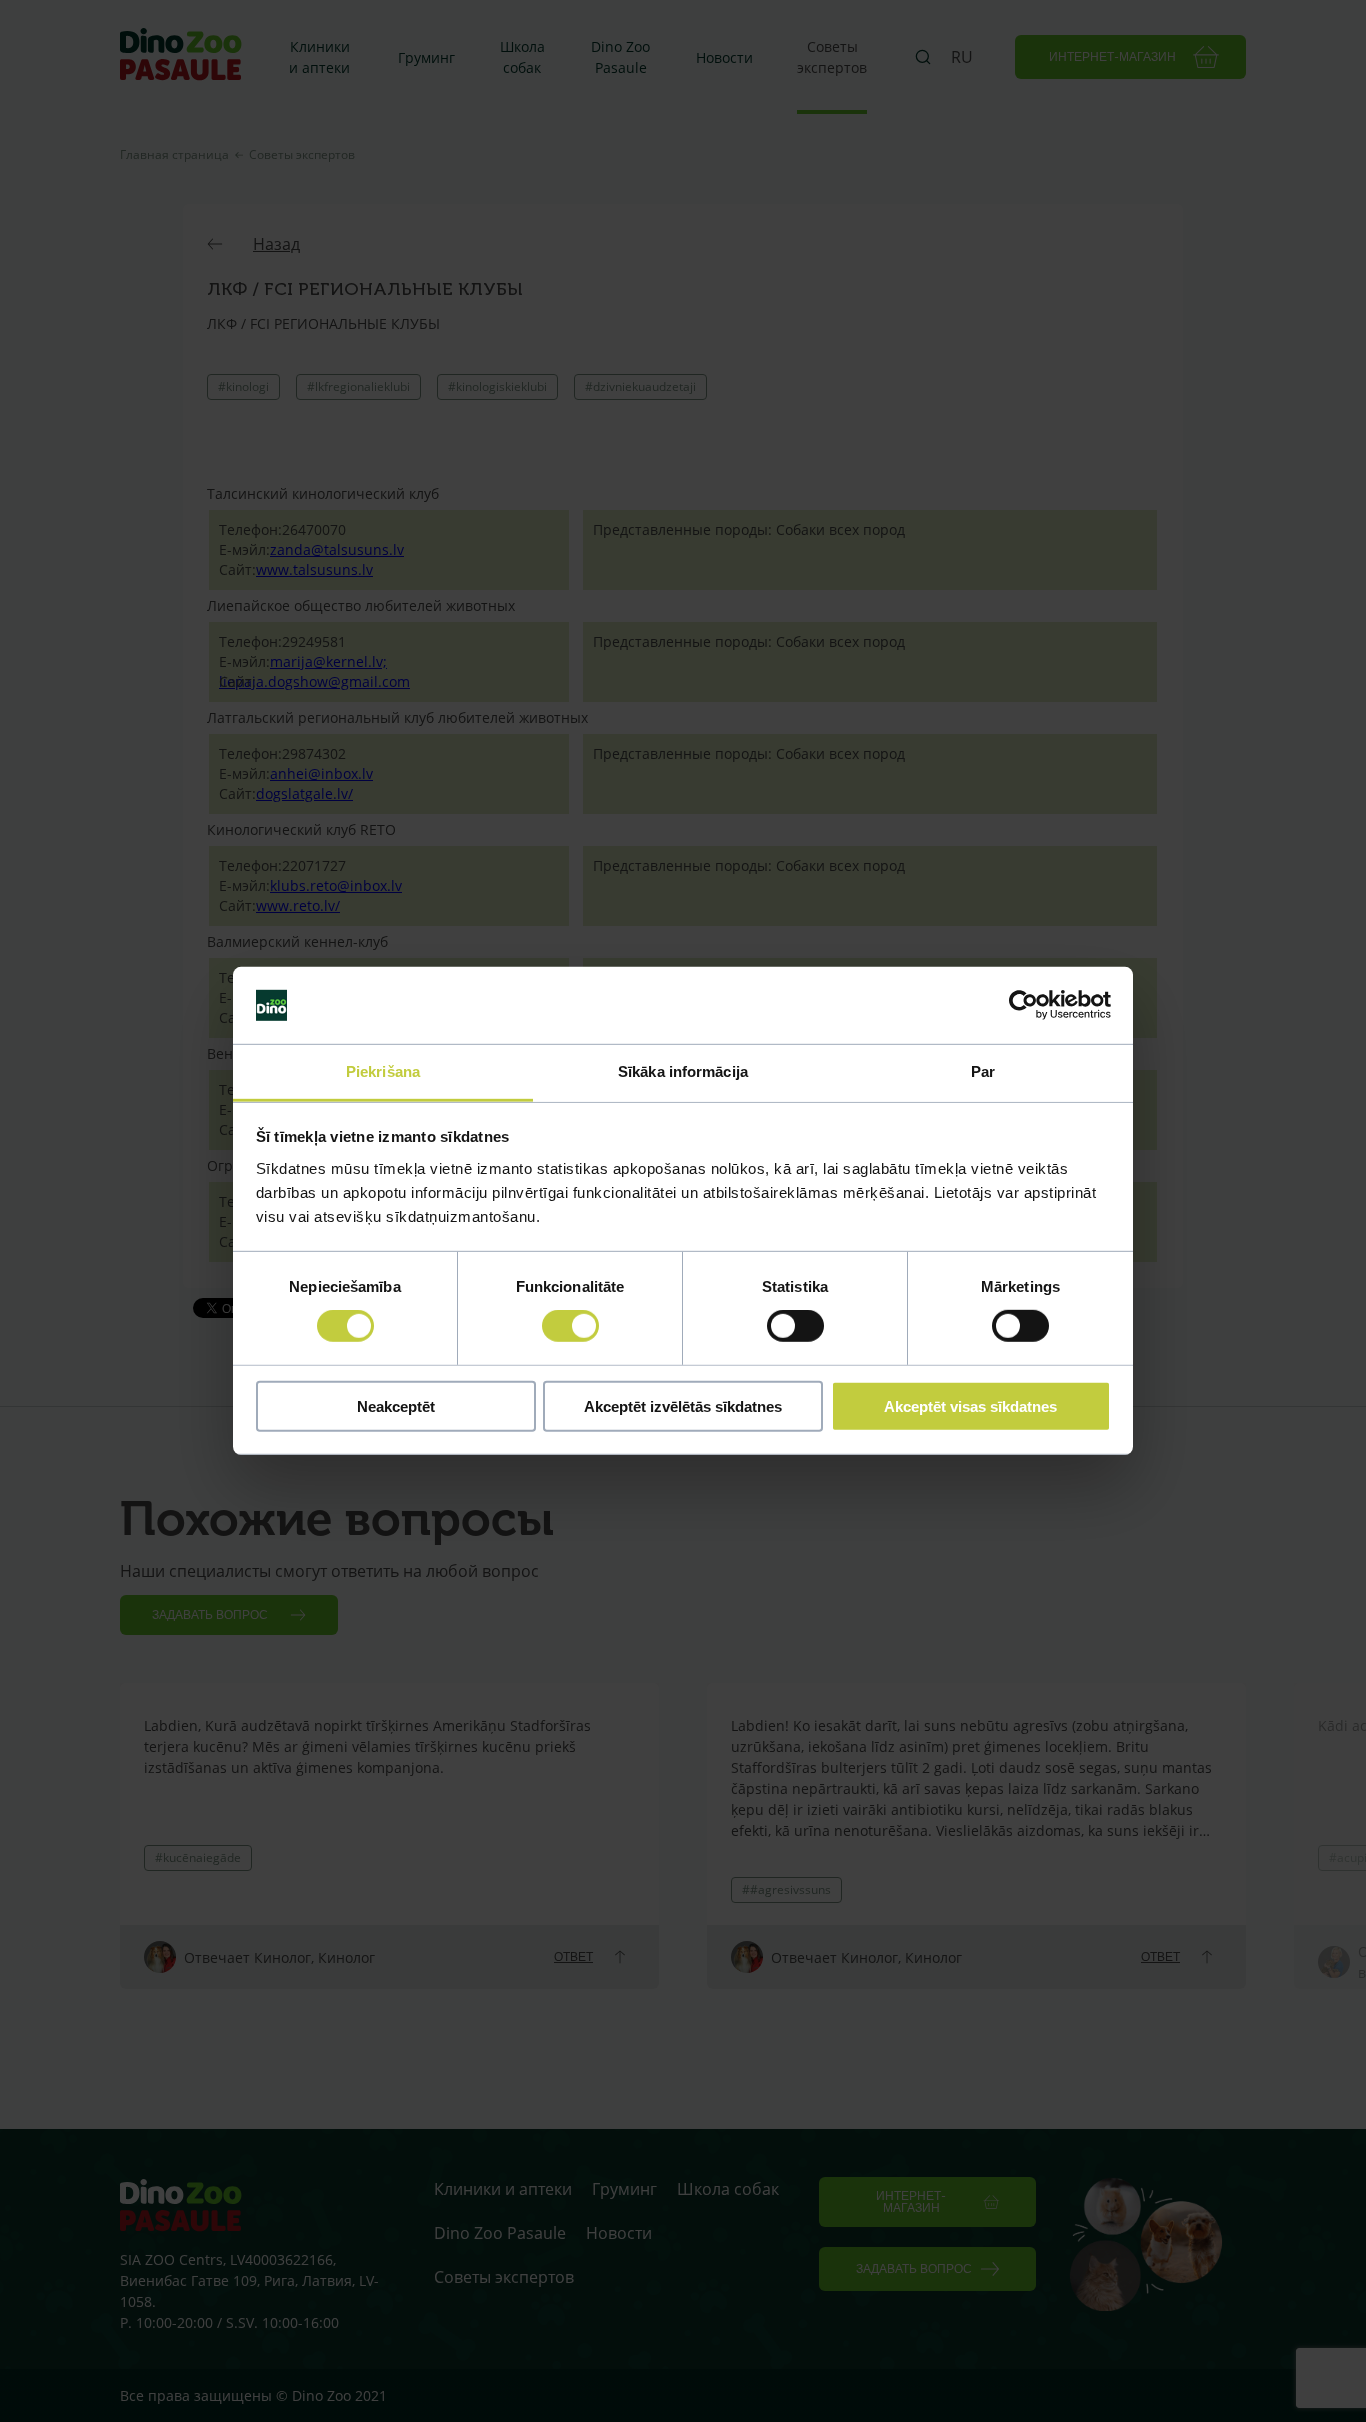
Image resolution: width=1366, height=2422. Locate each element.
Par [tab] (983, 1071)
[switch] (570, 1326)
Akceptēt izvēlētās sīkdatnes (683, 1405)
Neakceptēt (396, 1405)
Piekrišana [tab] (383, 1071)
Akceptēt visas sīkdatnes (970, 1405)
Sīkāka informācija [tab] (683, 1071)
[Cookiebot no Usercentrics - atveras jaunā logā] (1023, 1005)
